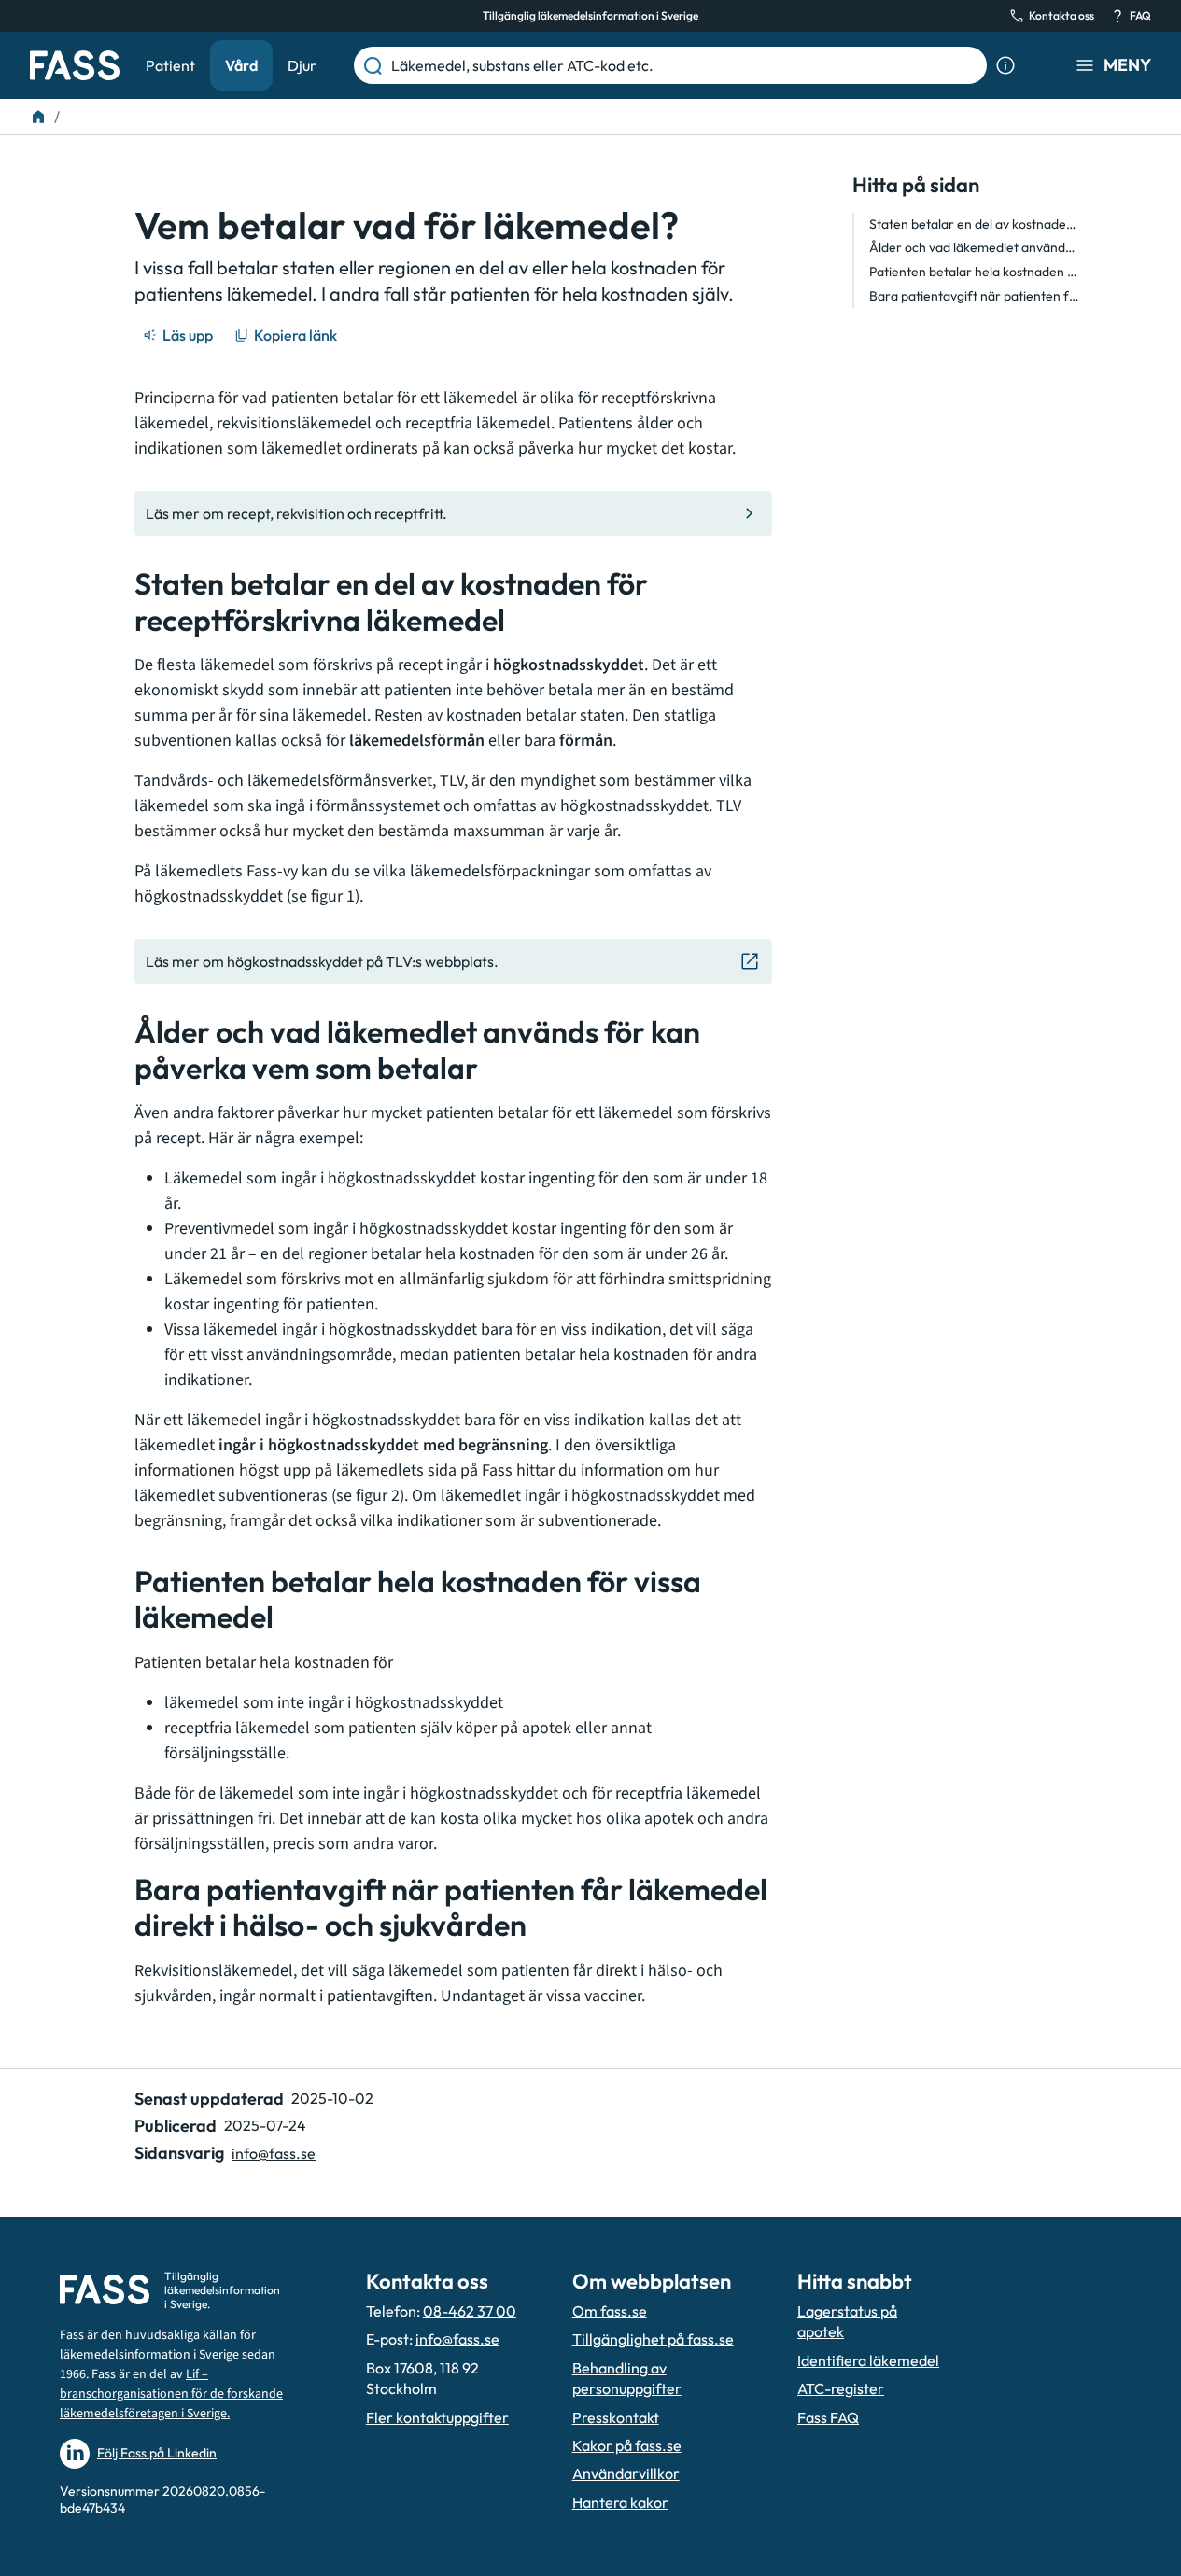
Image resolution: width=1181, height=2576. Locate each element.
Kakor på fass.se (627, 2445)
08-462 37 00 (470, 2311)
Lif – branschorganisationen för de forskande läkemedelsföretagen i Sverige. (171, 2394)
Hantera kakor (620, 2502)
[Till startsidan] (38, 117)
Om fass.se (610, 2311)
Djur (302, 65)
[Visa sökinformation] (1005, 65)
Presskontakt (616, 2417)
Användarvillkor (626, 2473)
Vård (241, 65)
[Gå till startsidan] (75, 65)
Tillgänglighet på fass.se (653, 2339)
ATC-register (841, 2388)
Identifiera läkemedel (868, 2360)
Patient (170, 65)
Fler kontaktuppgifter (437, 2417)
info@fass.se (274, 2153)
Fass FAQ (828, 2417)
